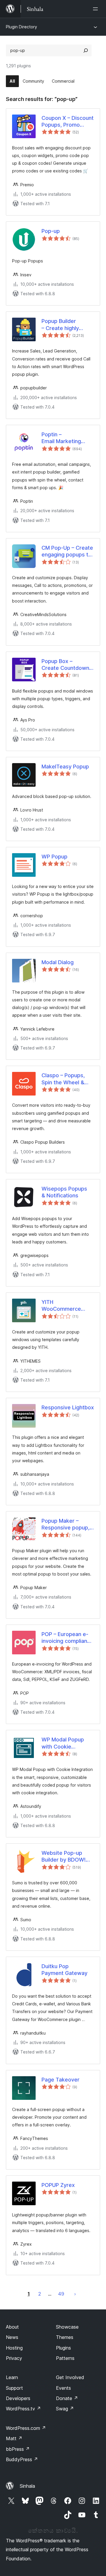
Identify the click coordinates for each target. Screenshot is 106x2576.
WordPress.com (26, 2428)
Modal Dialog (58, 962)
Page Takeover (61, 2080)
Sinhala (27, 2486)
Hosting (14, 2348)
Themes (65, 2337)
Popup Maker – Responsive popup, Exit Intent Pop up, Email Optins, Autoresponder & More (66, 1524)
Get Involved (70, 2377)
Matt (14, 2438)
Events (63, 2388)
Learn (12, 2377)
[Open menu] (97, 9)
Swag (65, 2409)
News (12, 2337)
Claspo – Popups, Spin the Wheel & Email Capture (63, 1079)
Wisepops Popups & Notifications (64, 1192)
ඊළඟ (75, 2294)
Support (14, 2388)
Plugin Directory (21, 27)
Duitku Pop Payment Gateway (64, 1970)
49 (61, 2294)
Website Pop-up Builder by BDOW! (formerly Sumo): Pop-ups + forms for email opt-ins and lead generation (67, 1857)
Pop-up (51, 231)
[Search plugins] (86, 50)
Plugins (63, 2348)
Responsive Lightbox (68, 1407)
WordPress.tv (23, 2409)
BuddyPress (22, 2459)
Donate (67, 2398)
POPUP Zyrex (58, 2185)
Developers (18, 2398)
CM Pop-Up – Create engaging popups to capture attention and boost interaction (67, 551)
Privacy (14, 2358)
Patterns (65, 2358)
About (12, 2327)
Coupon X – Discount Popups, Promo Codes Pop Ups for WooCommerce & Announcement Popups (68, 122)
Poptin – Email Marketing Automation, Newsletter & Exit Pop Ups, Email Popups (63, 438)
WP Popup (54, 857)
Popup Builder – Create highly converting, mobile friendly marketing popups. (65, 325)
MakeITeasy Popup (65, 767)
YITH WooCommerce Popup (61, 1306)
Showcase (67, 2327)
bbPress (18, 2449)
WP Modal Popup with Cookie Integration (63, 1743)
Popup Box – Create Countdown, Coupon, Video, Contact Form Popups (66, 665)
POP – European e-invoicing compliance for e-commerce (67, 1638)
